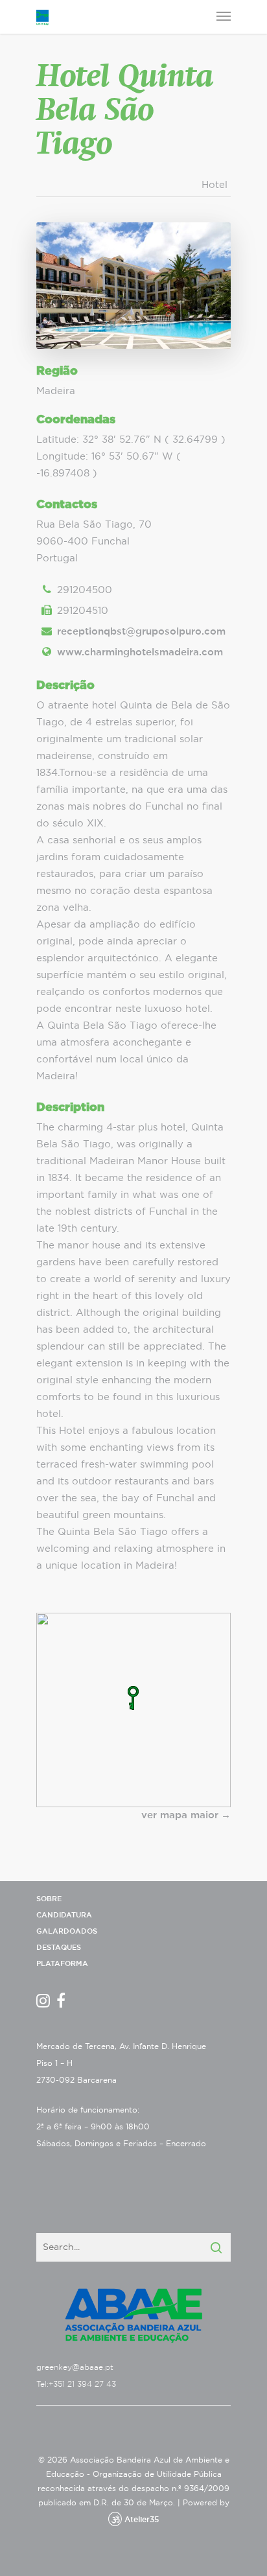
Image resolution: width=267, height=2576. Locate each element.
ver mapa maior (180, 1815)
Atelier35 (142, 2520)
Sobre (49, 1899)
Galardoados (67, 1931)
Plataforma (62, 1964)
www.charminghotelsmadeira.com (140, 652)
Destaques (59, 1948)
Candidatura (64, 1915)
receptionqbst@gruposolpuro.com (141, 632)
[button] (133, 1698)
